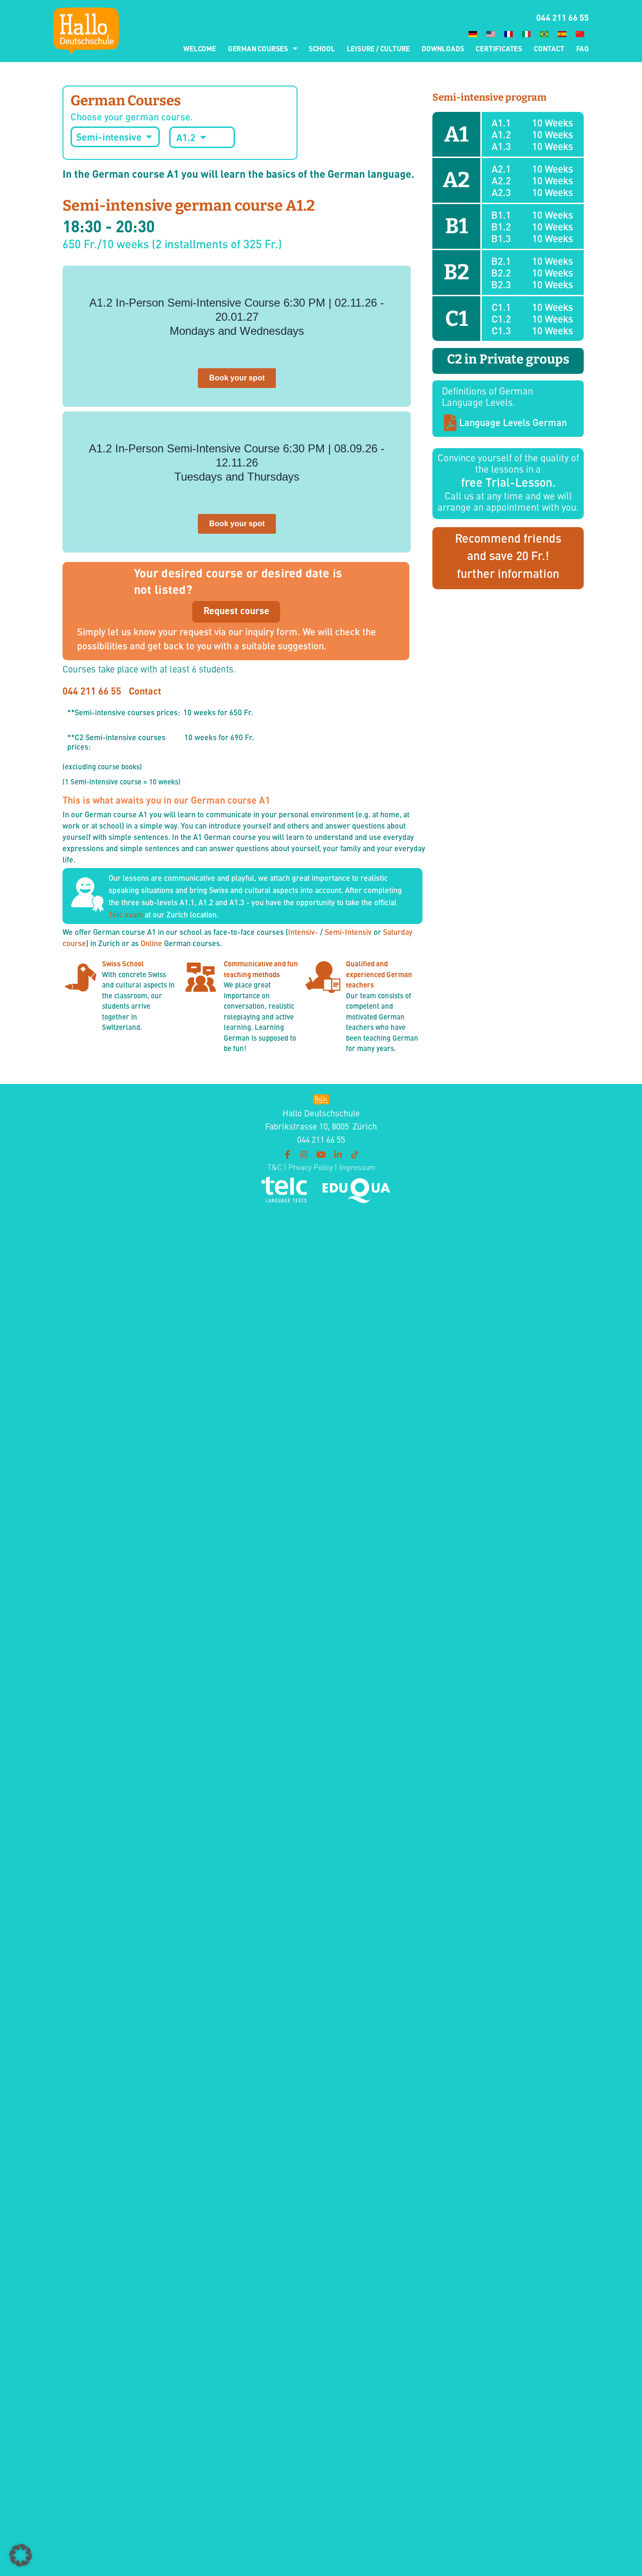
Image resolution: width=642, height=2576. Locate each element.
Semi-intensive (109, 137)
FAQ (583, 48)
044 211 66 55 (563, 17)
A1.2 (186, 137)
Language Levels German (513, 422)
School (322, 48)
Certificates (499, 48)
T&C (275, 1167)
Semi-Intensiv (348, 932)
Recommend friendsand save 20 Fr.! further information (508, 555)
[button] (21, 2555)
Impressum (357, 1167)
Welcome (200, 48)
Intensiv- (303, 932)
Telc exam (126, 914)
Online (151, 943)
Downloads (443, 48)
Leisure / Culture (379, 48)
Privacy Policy (309, 1167)
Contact (549, 48)
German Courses (258, 48)
